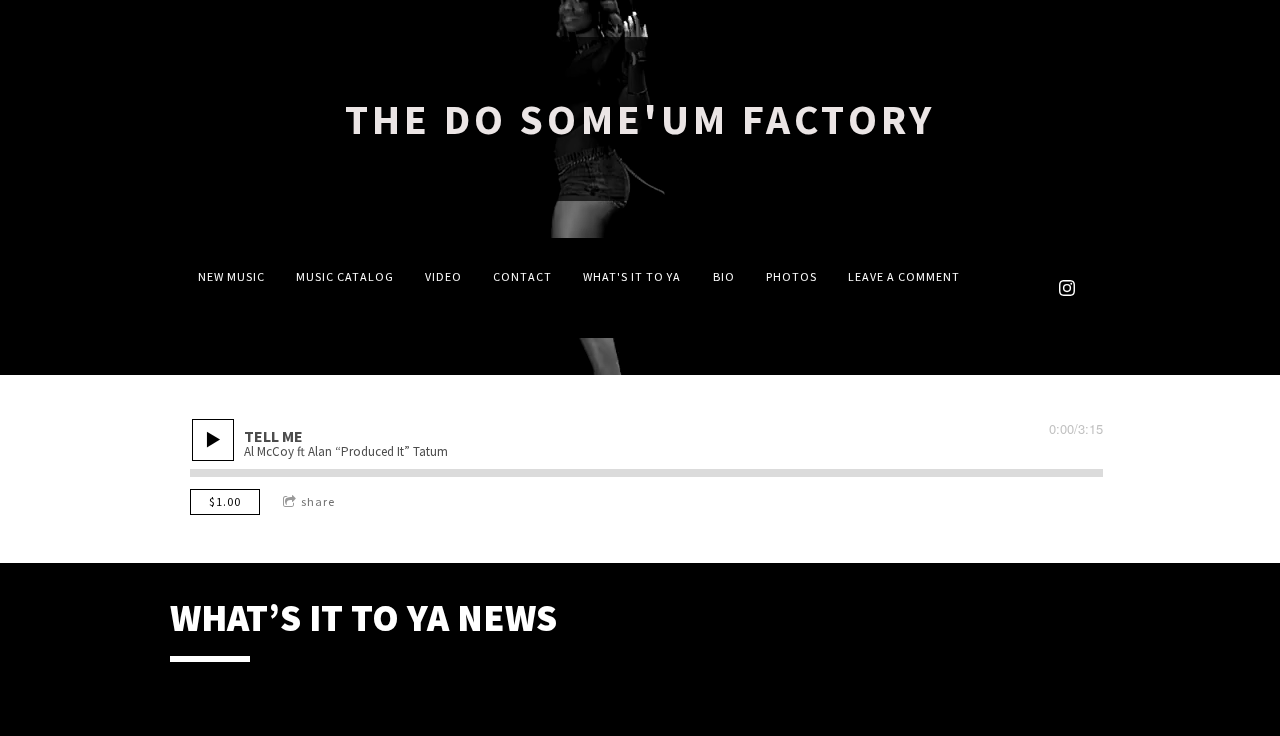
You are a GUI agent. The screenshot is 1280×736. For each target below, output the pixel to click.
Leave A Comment (904, 276)
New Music (231, 276)
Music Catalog (345, 276)
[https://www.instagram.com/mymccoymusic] (1067, 288)
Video (443, 276)
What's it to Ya (632, 276)
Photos (791, 276)
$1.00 (225, 501)
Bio (724, 276)
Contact (522, 276)
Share (318, 501)
